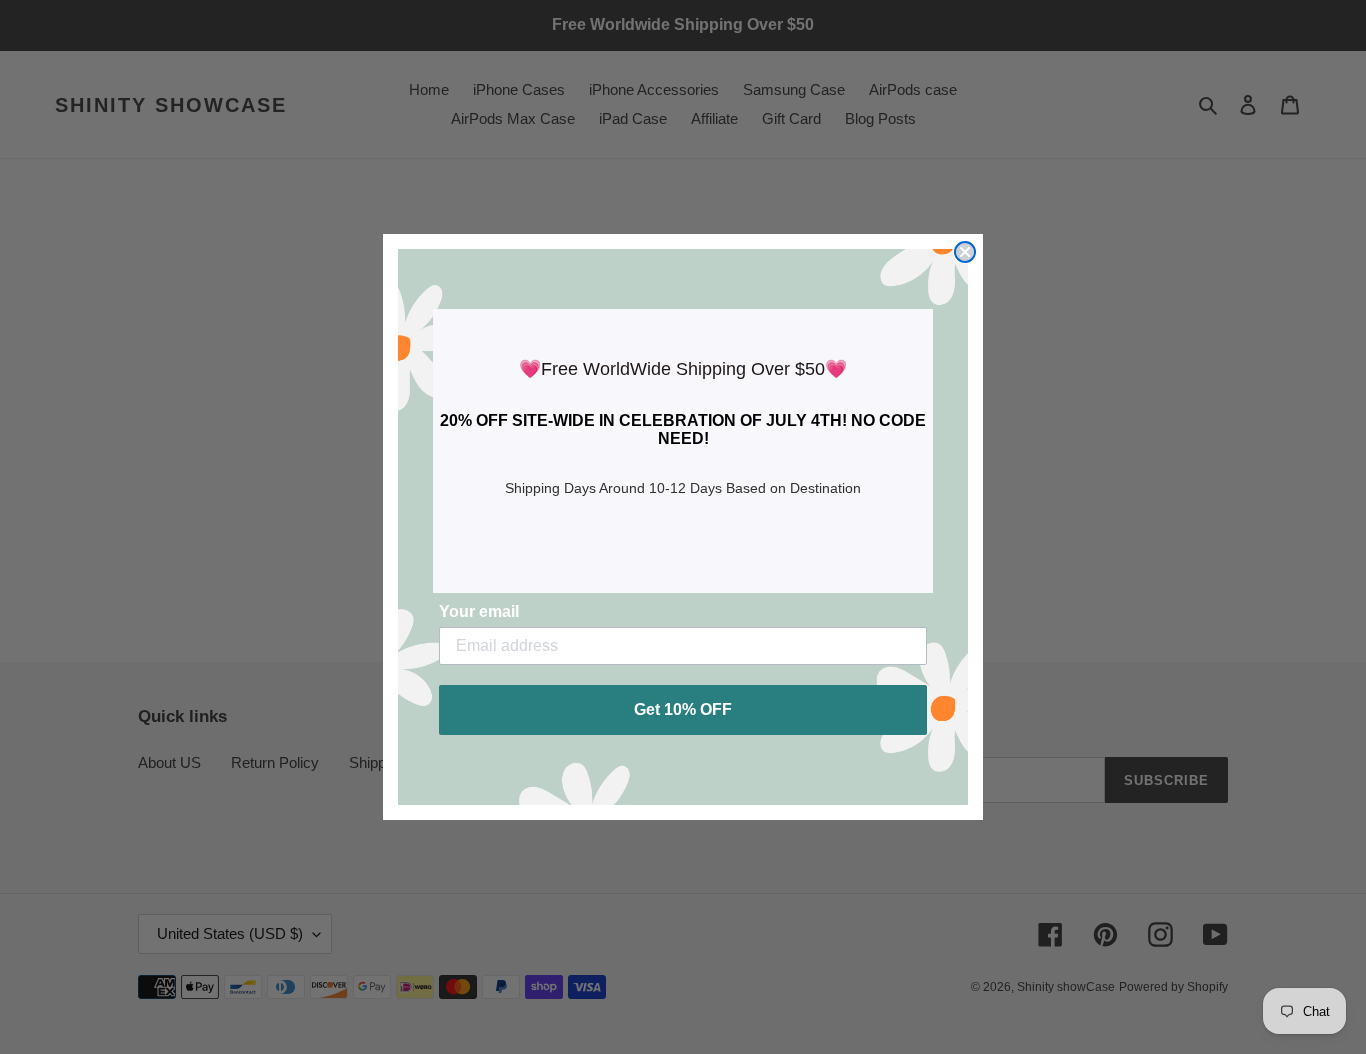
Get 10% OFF (683, 709)
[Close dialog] (965, 252)
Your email (479, 611)
